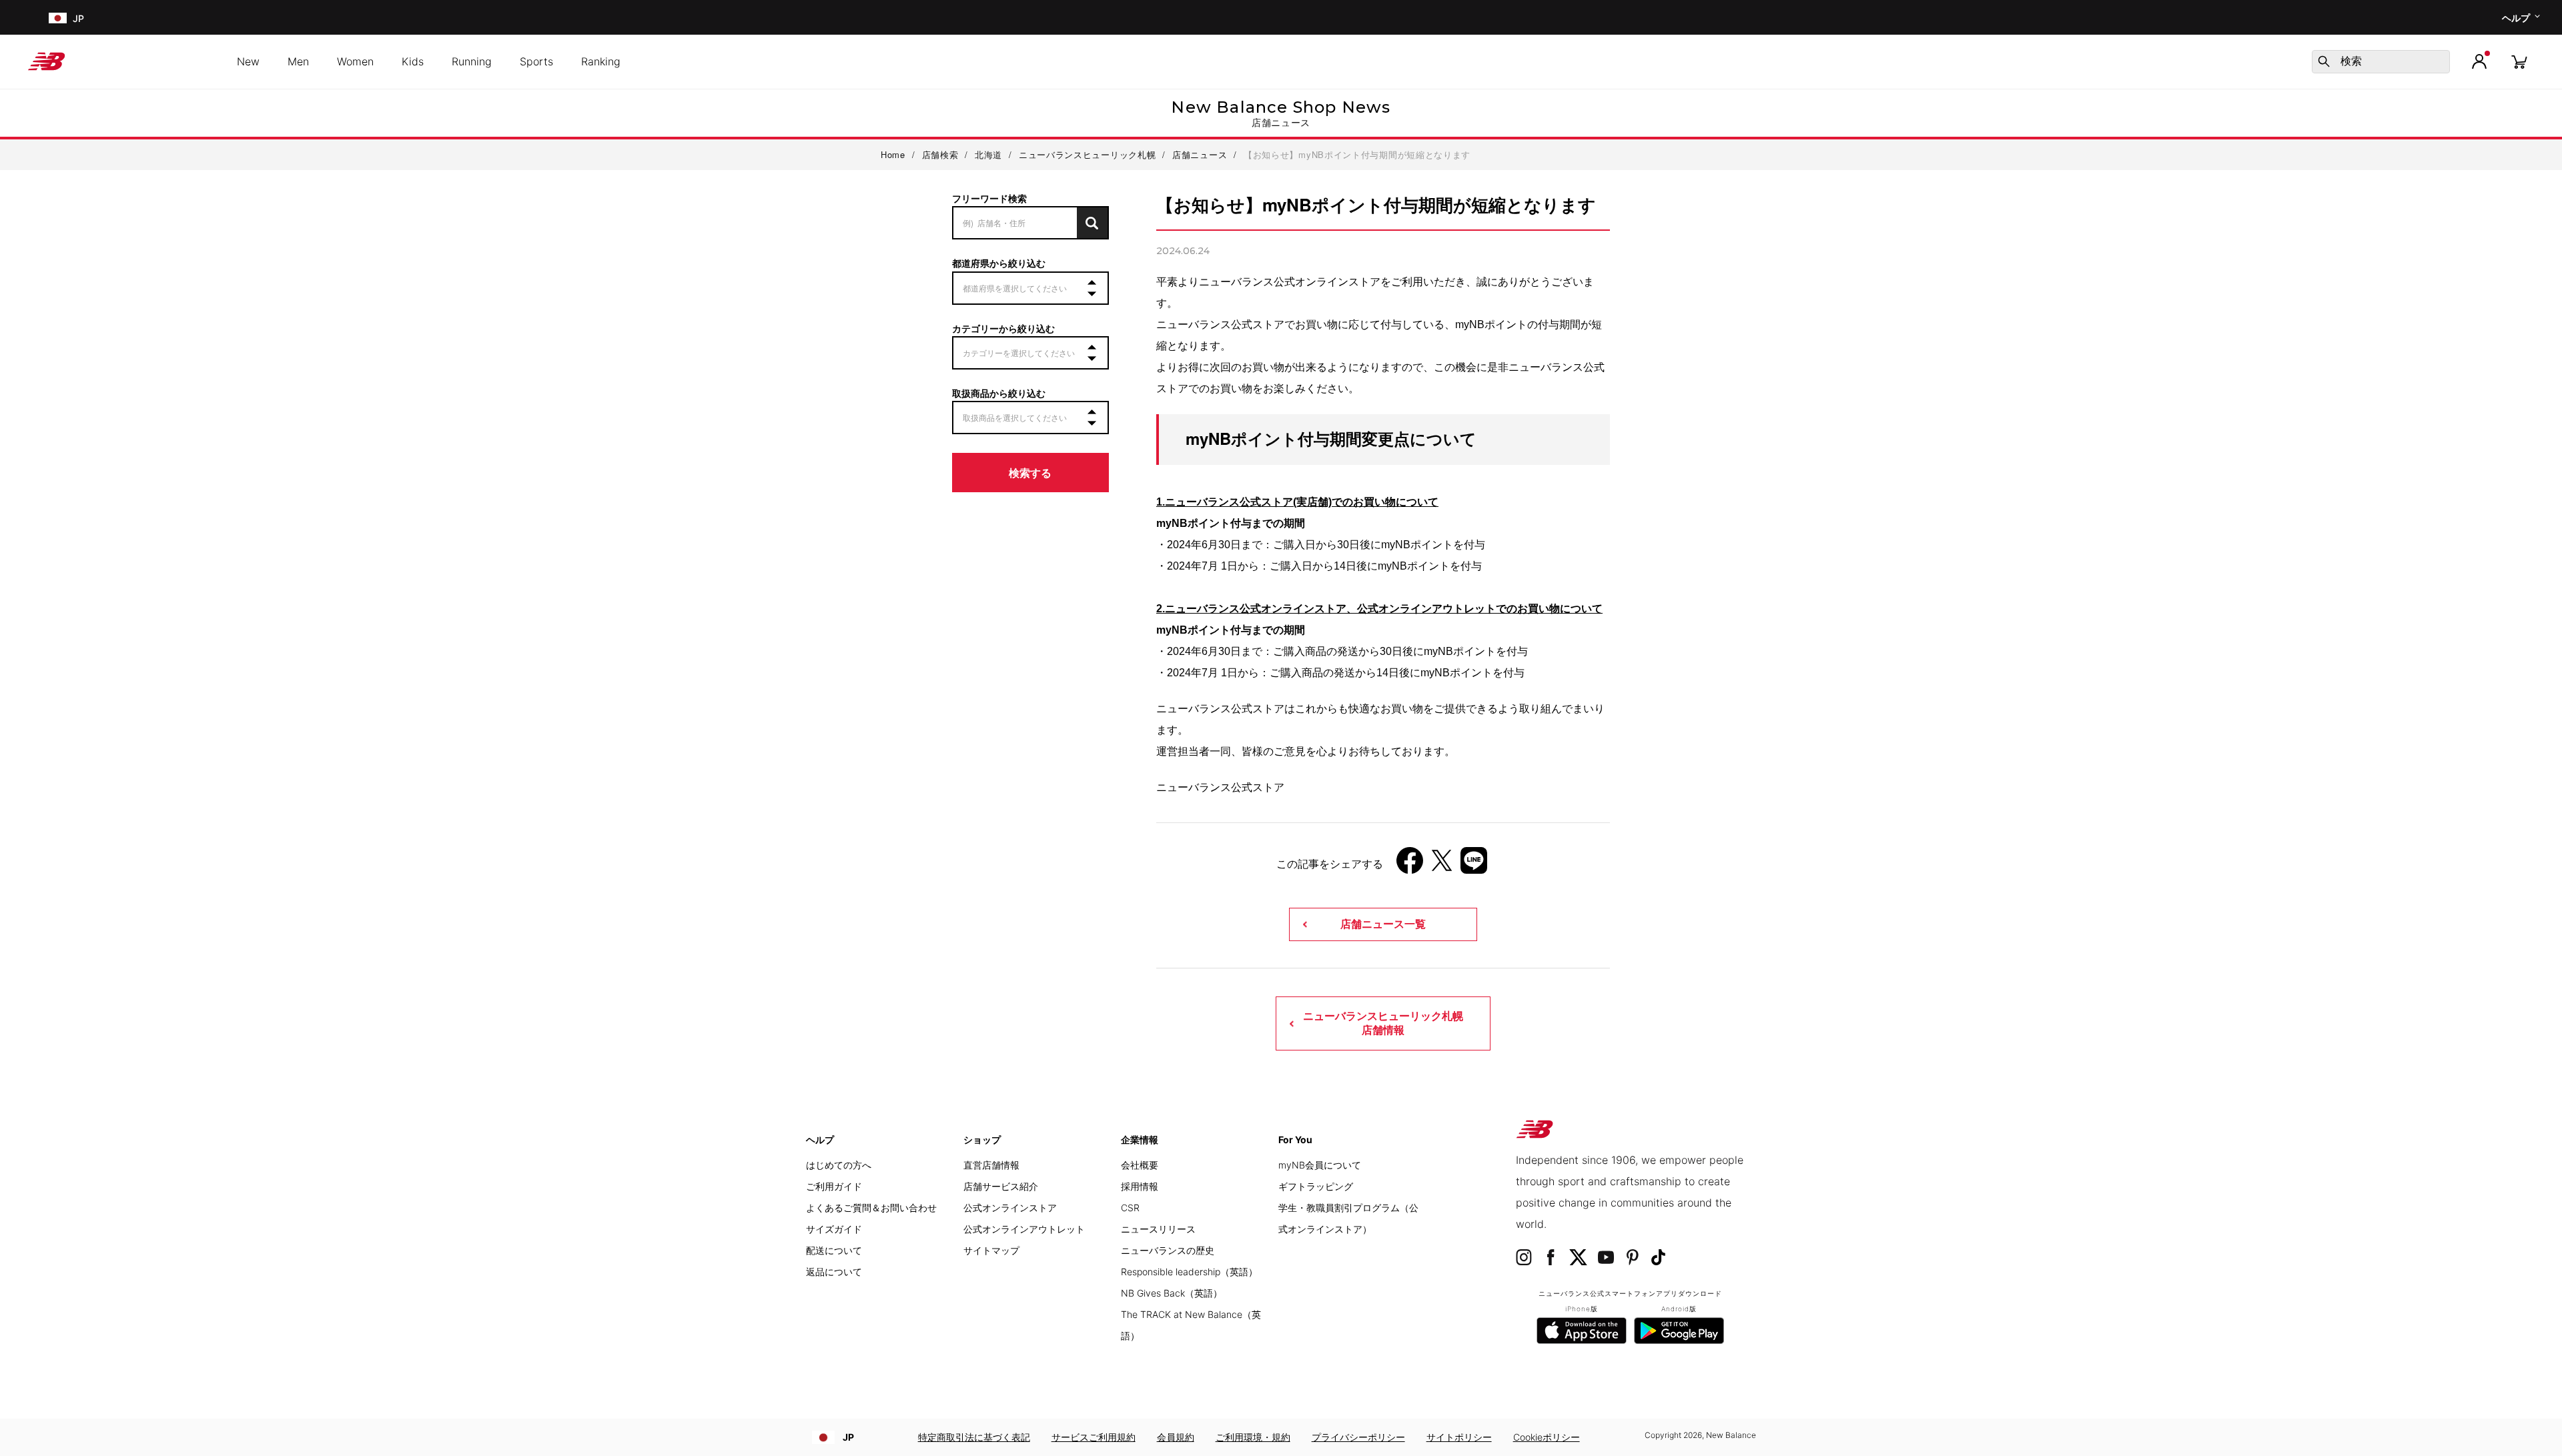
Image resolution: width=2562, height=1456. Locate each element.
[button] (2479, 61)
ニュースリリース (1158, 1229)
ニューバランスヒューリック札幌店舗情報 (1383, 1023)
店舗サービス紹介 (1001, 1186)
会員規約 (1176, 1437)
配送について (834, 1250)
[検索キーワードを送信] (2324, 61)
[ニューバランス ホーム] (52, 61)
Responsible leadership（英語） (1189, 1272)
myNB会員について (1320, 1165)
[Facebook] (1410, 865)
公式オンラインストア (1010, 1208)
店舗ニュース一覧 (1383, 924)
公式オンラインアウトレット (1024, 1229)
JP (848, 1437)
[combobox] (2381, 62)
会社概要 (1140, 1165)
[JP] (56, 18)
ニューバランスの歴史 (1168, 1250)
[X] (1442, 865)
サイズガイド (834, 1229)
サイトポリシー (1459, 1437)
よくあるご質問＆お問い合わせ (871, 1208)
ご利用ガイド (834, 1186)
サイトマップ (991, 1250)
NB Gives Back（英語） (1172, 1293)
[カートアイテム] (2519, 61)
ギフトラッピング (1316, 1186)
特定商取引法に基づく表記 (974, 1437)
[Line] (1474, 865)
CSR (1130, 1208)
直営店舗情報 (991, 1165)
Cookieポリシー (1547, 1437)
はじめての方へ (839, 1165)
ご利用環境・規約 (1253, 1437)
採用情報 (1140, 1186)
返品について (834, 1272)
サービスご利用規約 (1094, 1437)
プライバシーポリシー (1358, 1437)
